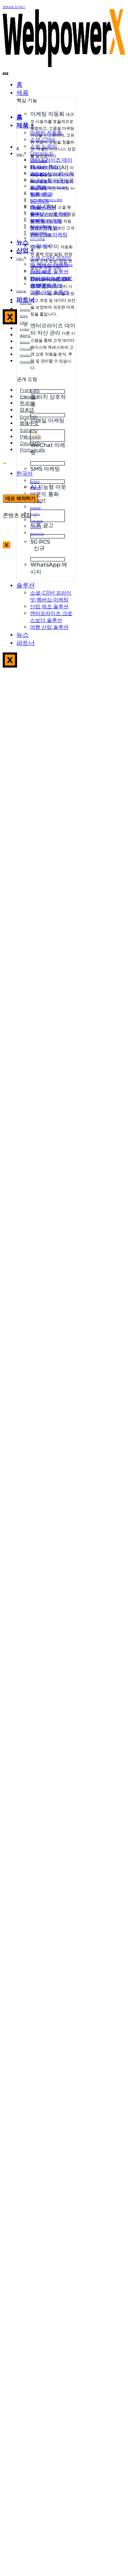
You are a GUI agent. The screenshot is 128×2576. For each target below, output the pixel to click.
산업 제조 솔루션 (40, 272)
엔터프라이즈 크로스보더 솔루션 (51, 617)
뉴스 (23, 635)
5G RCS (35, 213)
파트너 (26, 643)
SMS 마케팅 (38, 239)
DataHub (36, 181)
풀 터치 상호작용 (40, 226)
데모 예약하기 (20, 498)
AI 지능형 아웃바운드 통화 (46, 200)
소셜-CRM (37, 167)
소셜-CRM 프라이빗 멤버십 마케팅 (51, 596)
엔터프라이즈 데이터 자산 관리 (51, 163)
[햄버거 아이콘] (5, 74)
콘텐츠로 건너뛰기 (14, 7)
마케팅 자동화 (39, 161)
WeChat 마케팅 (49, 234)
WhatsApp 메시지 (42, 194)
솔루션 (26, 585)
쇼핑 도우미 (37, 174)
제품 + (25, 125)
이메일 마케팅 (39, 233)
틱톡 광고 (36, 207)
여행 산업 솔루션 (49, 627)
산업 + (25, 250)
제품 (23, 93)
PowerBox (37, 220)
